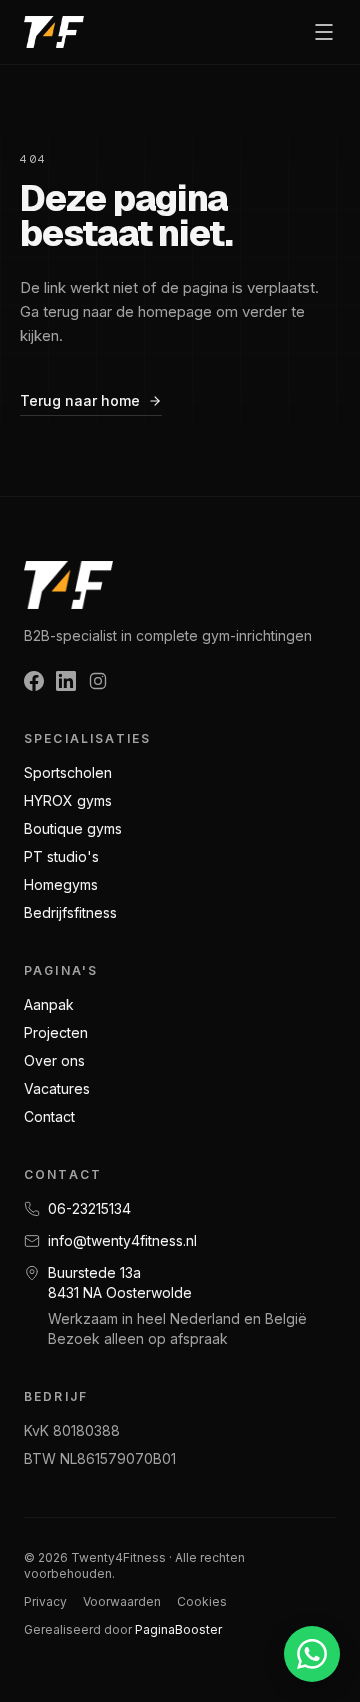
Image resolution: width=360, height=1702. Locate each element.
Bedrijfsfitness (70, 912)
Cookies (202, 1601)
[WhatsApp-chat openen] (312, 1654)
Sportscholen (68, 772)
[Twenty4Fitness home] (54, 32)
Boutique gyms (73, 828)
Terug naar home (80, 400)
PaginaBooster (178, 1629)
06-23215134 (89, 1208)
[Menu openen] (324, 32)
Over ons (54, 1060)
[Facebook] (34, 681)
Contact (49, 1116)
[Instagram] (98, 681)
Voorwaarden (122, 1601)
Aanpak (49, 1004)
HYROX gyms (68, 800)
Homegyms (61, 884)
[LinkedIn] (66, 681)
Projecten (56, 1032)
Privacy (45, 1601)
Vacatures (57, 1088)
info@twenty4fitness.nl (122, 1240)
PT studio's (61, 856)
